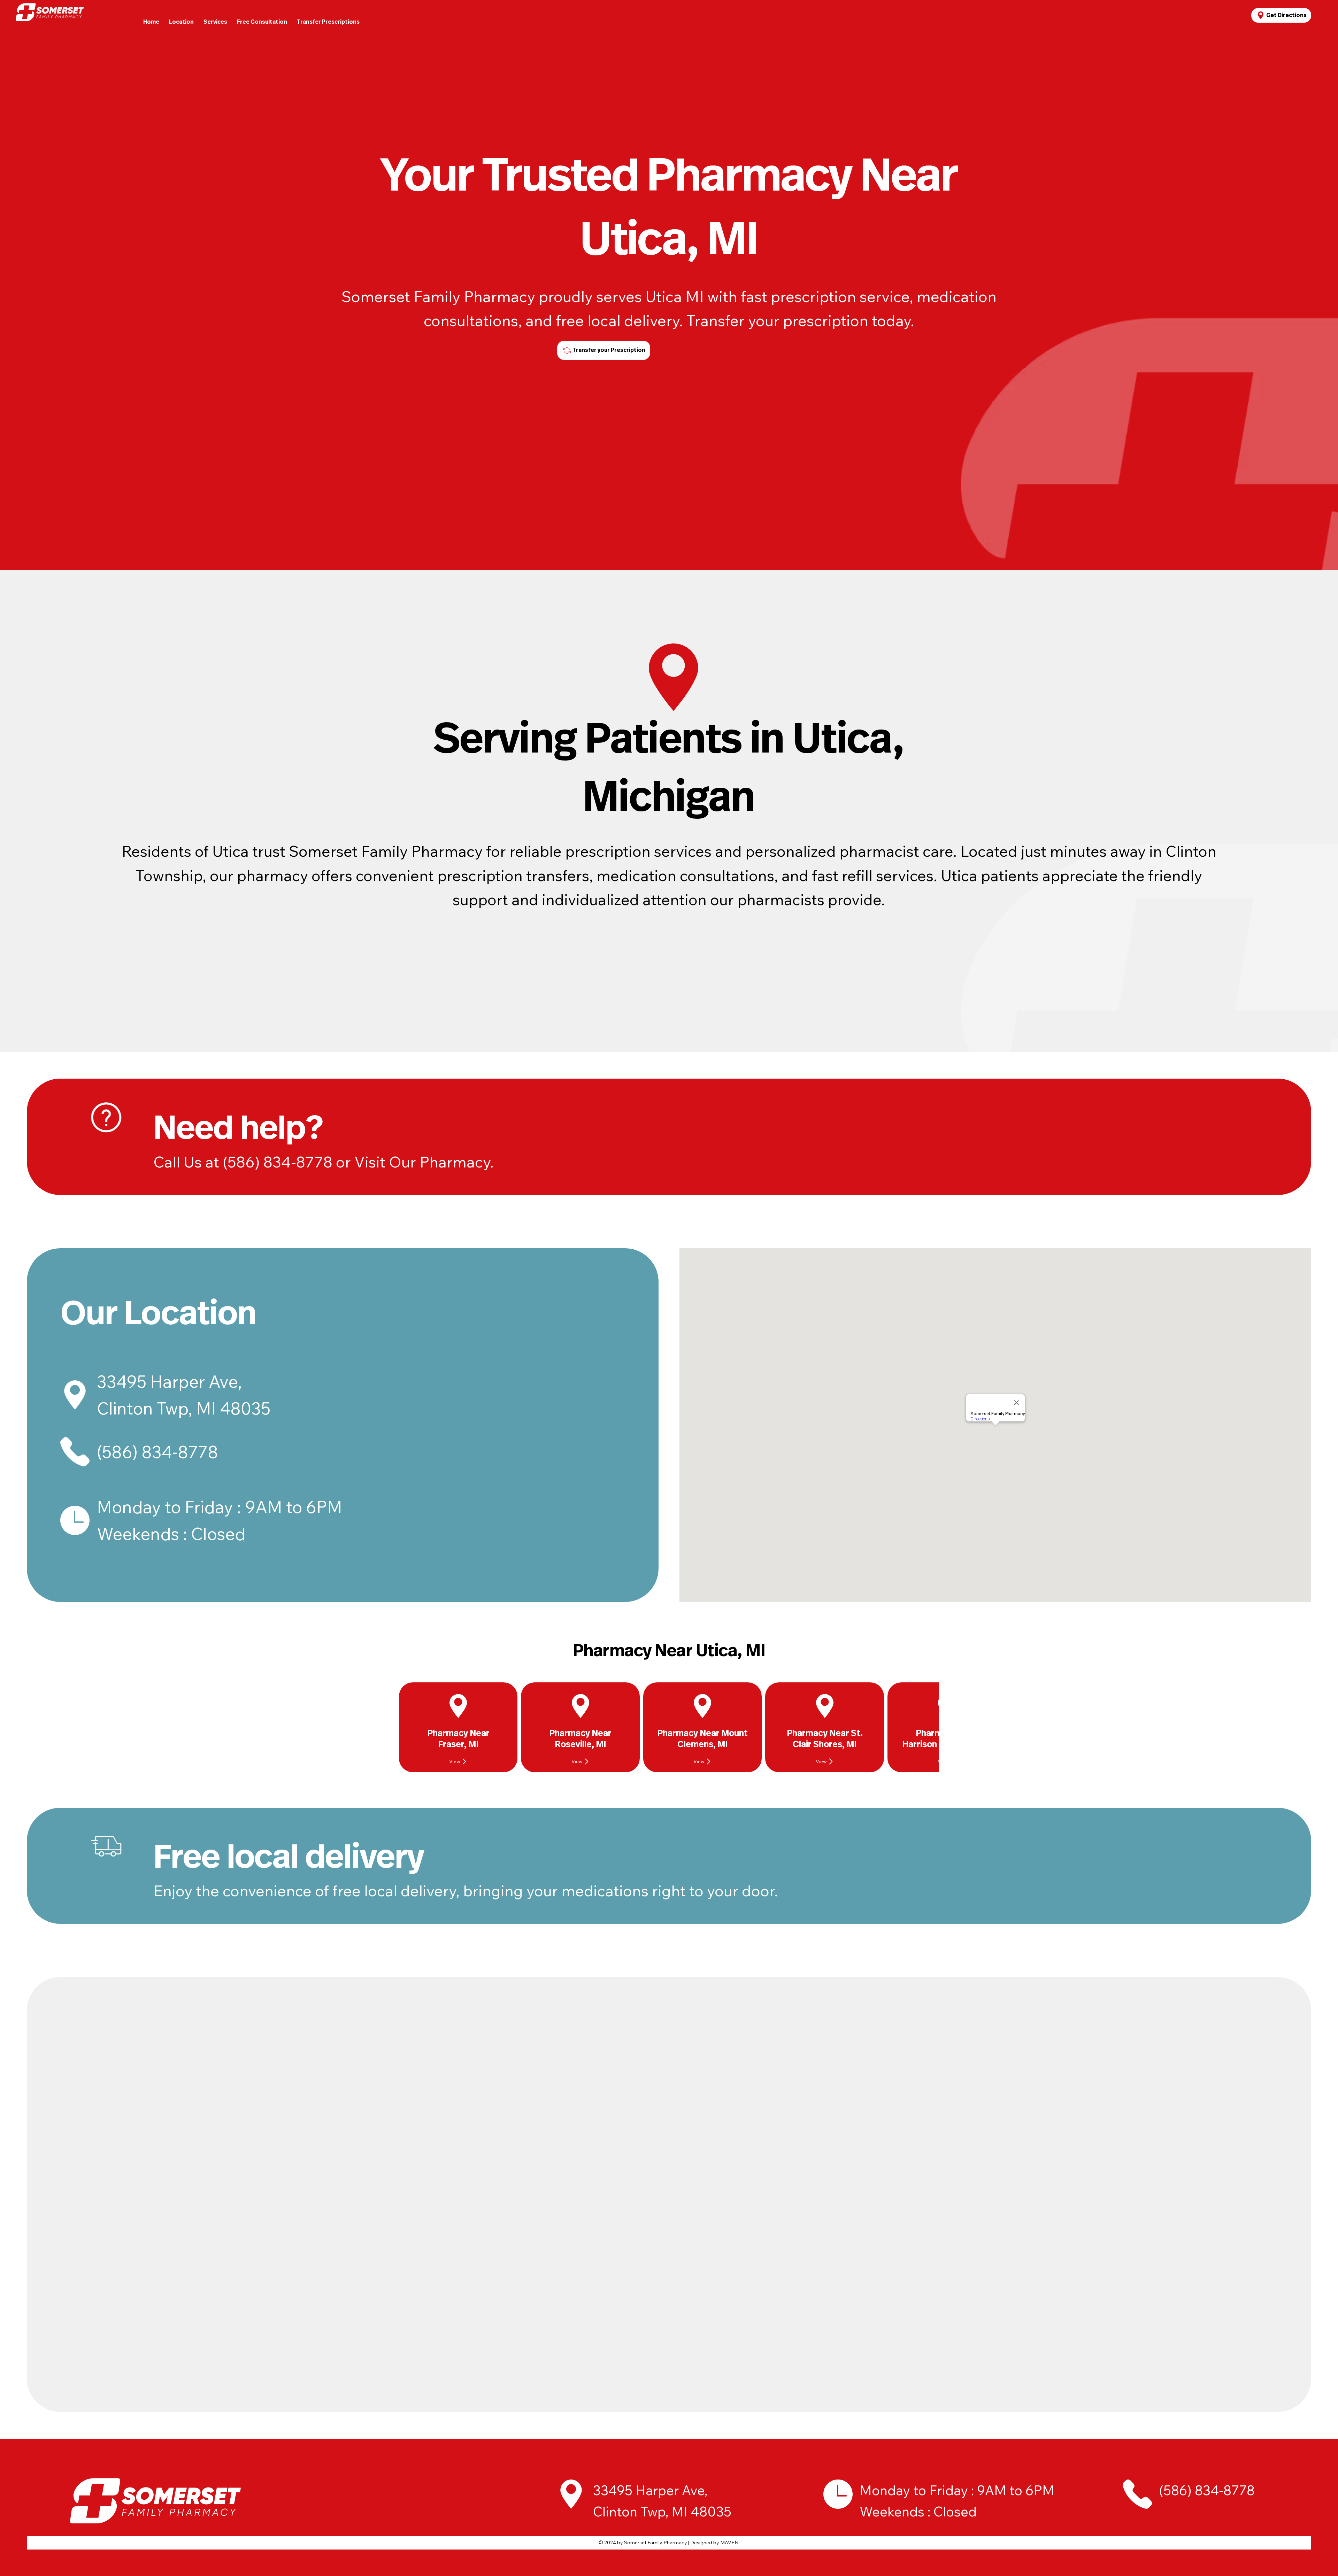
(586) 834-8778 (157, 1452)
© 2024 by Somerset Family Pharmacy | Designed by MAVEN (668, 2543)
